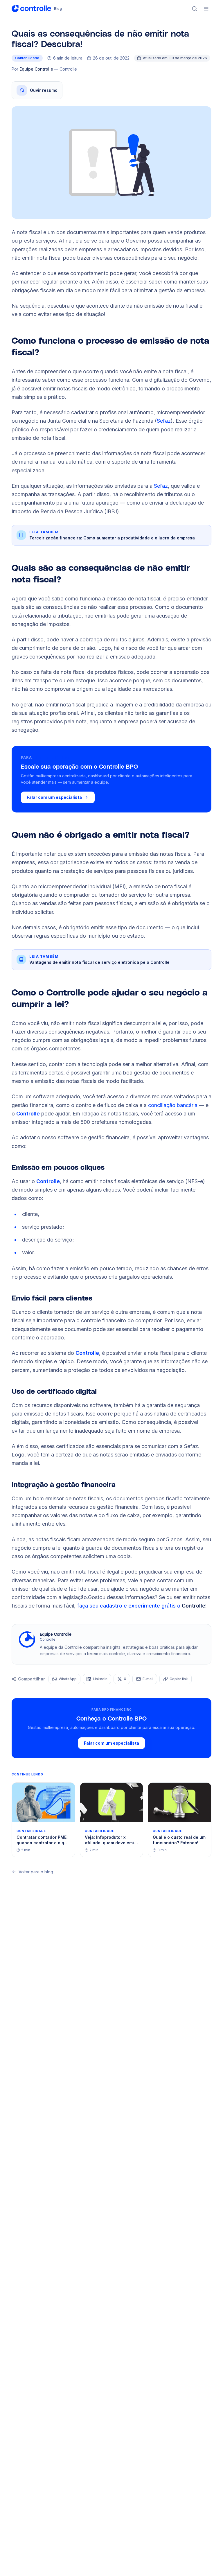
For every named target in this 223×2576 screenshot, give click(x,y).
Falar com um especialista (54, 797)
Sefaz (164, 421)
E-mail (148, 1679)
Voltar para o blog (36, 1872)
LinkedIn (100, 1679)
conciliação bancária (173, 1105)
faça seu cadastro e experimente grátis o (141, 1606)
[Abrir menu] (206, 9)
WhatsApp (68, 1679)
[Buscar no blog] (195, 9)
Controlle (28, 1114)
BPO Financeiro (51, 757)
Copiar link (179, 1679)
